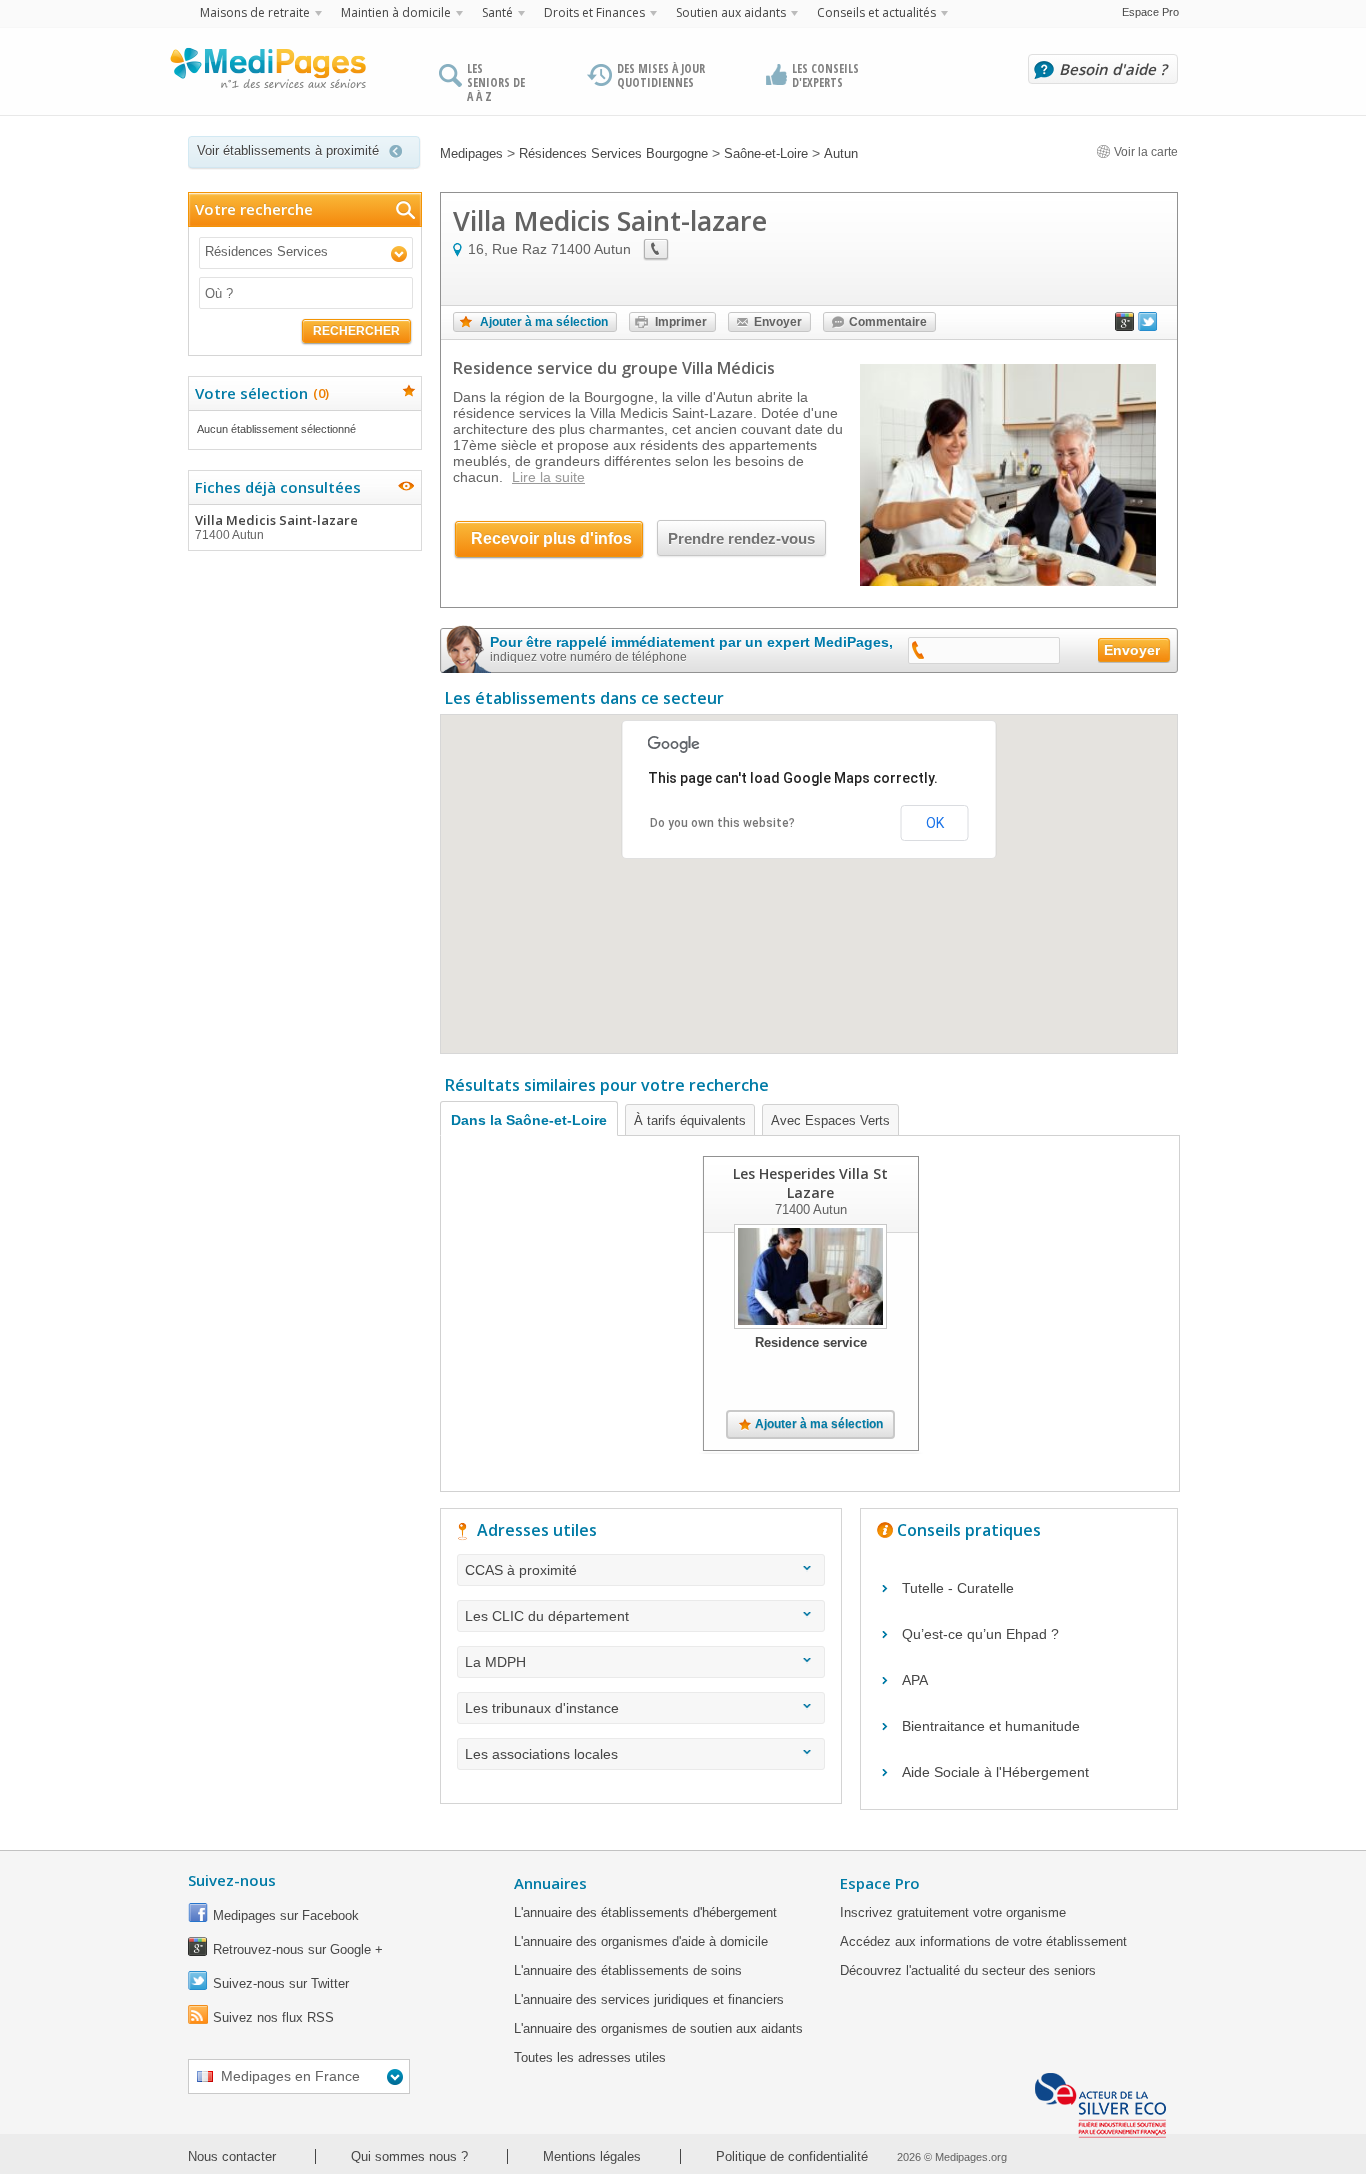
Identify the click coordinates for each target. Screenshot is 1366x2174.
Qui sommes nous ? (409, 2156)
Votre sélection (259, 393)
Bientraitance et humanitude (991, 1726)
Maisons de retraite (255, 12)
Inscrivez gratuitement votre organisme (953, 1912)
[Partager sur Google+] (1125, 326)
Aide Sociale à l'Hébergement (995, 1772)
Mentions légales (592, 2156)
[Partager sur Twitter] (1148, 326)
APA (915, 1680)
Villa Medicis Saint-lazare (276, 526)
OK (935, 823)
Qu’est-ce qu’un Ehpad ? (980, 1634)
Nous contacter (232, 2156)
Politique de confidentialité (792, 2156)
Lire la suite (548, 477)
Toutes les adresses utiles (590, 2057)
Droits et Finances (594, 12)
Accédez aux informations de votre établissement (983, 1941)
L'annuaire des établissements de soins (628, 1970)
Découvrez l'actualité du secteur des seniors (968, 1970)
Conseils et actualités (876, 12)
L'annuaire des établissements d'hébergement (645, 1912)
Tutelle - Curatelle (958, 1588)
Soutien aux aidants (731, 12)
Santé (497, 12)
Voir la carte (1144, 152)
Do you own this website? (722, 823)
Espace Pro (1150, 12)
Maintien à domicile (396, 12)
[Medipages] (267, 73)
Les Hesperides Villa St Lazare (810, 1183)
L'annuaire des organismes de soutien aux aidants (658, 2028)
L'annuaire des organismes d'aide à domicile (641, 1941)
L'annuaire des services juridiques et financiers (649, 1999)
